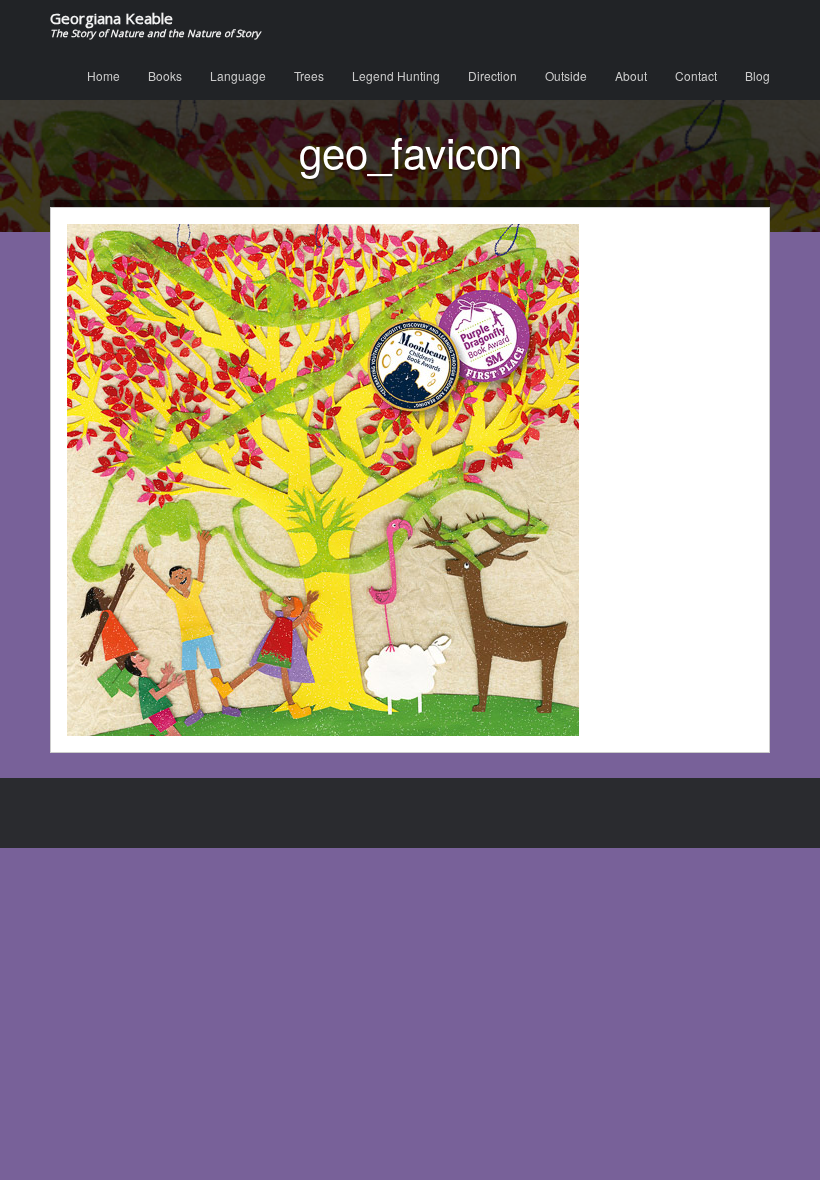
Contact (696, 75)
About (631, 75)
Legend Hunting (396, 75)
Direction (492, 75)
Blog (757, 75)
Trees (309, 75)
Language (238, 75)
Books (165, 75)
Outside (566, 75)
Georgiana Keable (155, 25)
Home (103, 75)
